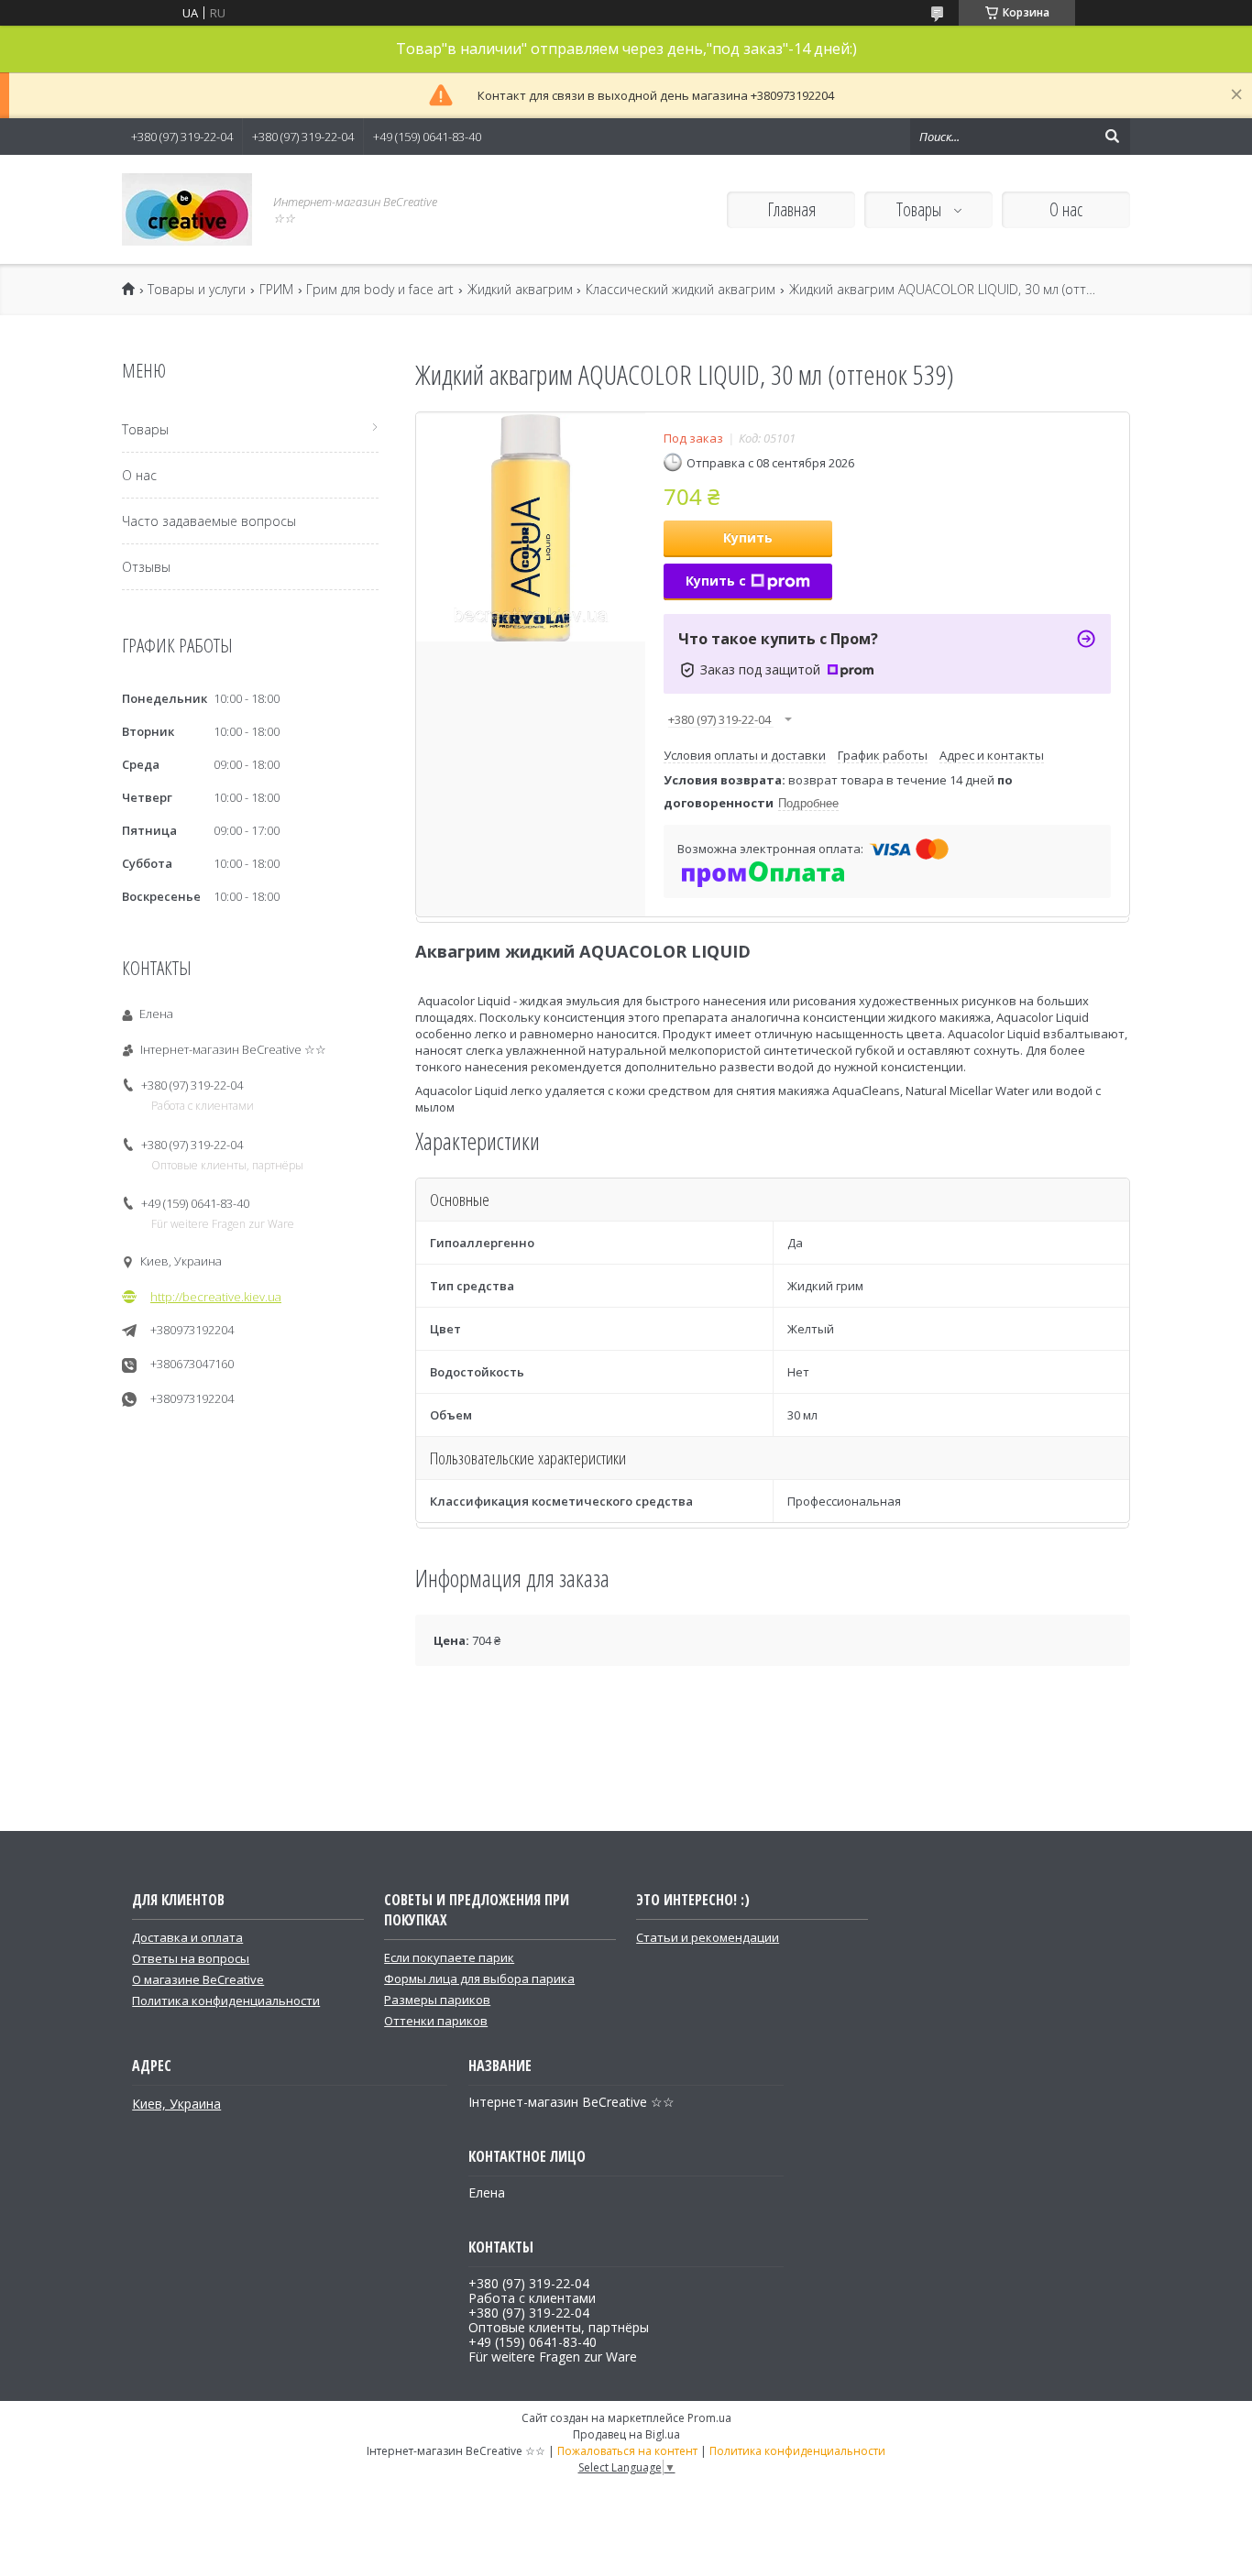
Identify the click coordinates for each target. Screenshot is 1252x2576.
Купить (748, 537)
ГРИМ (276, 290)
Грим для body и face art (380, 290)
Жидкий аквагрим (520, 290)
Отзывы (146, 567)
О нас (1066, 209)
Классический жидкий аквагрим (681, 290)
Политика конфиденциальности (226, 2001)
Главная (791, 209)
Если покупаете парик (449, 1957)
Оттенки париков (436, 2021)
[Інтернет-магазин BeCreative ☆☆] (187, 209)
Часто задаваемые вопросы (209, 521)
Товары (921, 209)
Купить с (716, 581)
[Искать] (1112, 137)
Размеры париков (437, 2000)
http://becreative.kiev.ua (216, 1297)
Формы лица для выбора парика (479, 1979)
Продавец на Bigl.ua (626, 2434)
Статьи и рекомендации (708, 1937)
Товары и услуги (197, 290)
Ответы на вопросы (191, 1958)
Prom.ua (709, 2418)
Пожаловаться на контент (627, 2451)
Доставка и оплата (187, 1937)
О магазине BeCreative (198, 1979)
